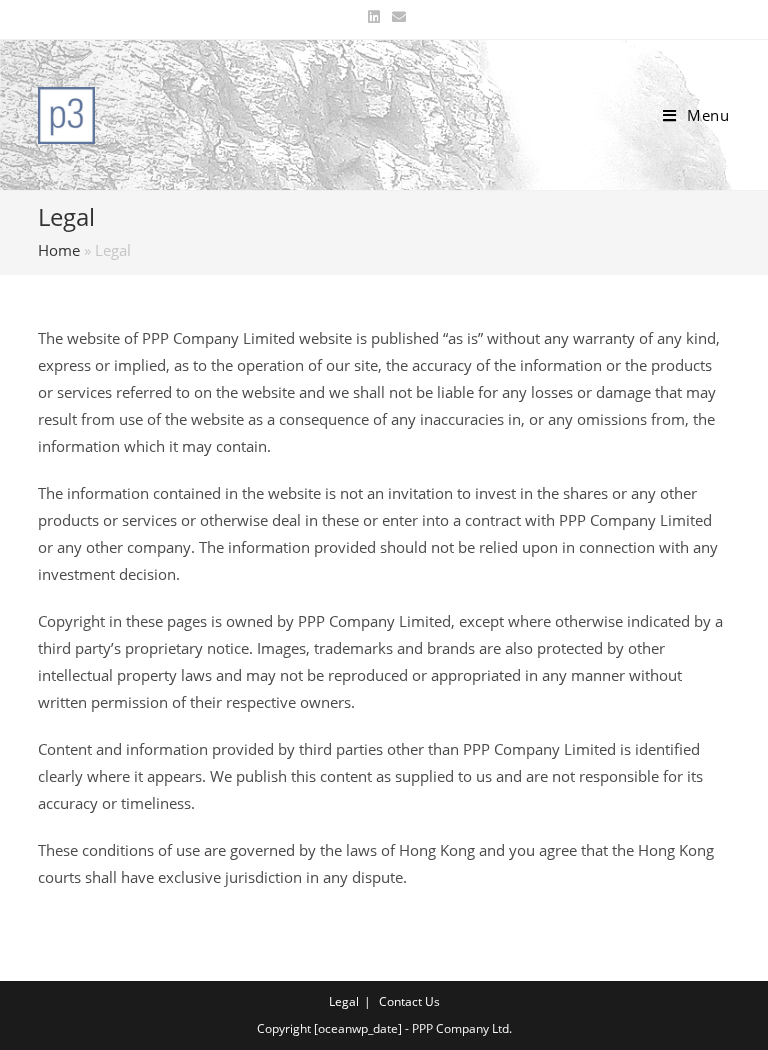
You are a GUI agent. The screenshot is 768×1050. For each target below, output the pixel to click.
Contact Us (409, 1001)
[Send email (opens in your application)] (396, 17)
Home (59, 250)
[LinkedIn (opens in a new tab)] (374, 17)
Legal (344, 1001)
